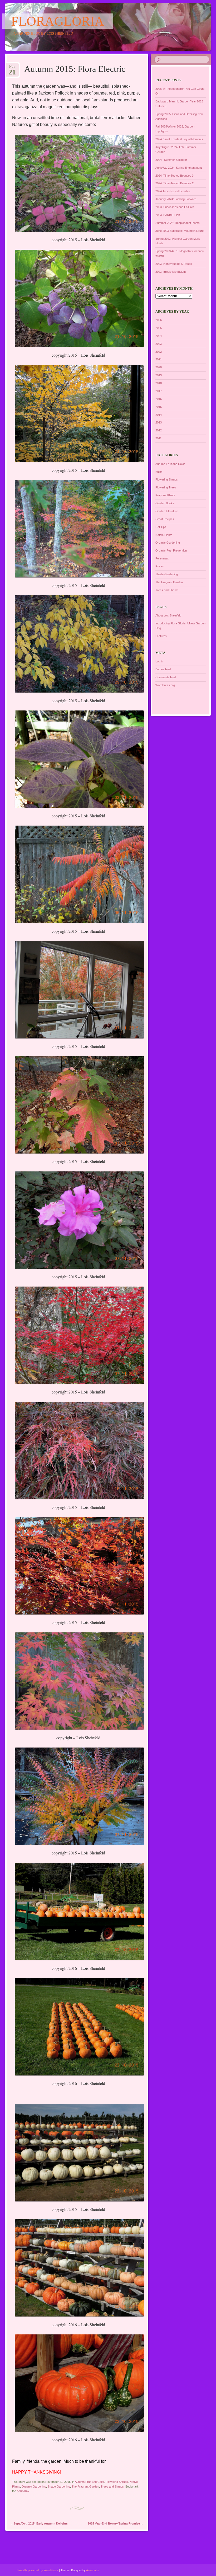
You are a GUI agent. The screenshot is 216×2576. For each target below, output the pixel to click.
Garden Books (165, 503)
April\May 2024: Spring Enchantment (179, 168)
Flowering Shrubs (117, 2482)
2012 (159, 430)
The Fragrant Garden (85, 2486)
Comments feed (166, 677)
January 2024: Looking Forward (176, 199)
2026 (159, 320)
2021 (159, 359)
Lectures (161, 636)
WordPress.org (165, 685)
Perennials (162, 558)
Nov (12, 68)
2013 (159, 422)
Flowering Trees (166, 487)
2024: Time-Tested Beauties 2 (175, 183)
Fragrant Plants (165, 495)
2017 (159, 391)
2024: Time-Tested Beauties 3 (175, 176)
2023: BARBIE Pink (168, 215)
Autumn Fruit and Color (89, 2482)
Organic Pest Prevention (171, 550)
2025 (159, 328)
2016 (159, 399)
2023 (159, 344)
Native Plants (164, 535)
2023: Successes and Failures (175, 207)
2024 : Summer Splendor (171, 160)
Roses (160, 566)
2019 (159, 375)
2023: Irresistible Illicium (171, 272)
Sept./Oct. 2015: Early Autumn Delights (39, 2523)
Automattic (93, 2570)
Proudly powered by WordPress (38, 2570)
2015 (159, 407)
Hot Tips (161, 527)
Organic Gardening (34, 2486)
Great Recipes (165, 519)
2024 (159, 336)
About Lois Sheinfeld (168, 615)
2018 (159, 383)
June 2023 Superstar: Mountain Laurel (180, 231)
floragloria (58, 21)
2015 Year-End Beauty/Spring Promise (116, 2523)
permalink (23, 2491)
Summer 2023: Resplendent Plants (178, 223)
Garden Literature (167, 511)
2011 (158, 438)
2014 (159, 415)
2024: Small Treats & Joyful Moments (179, 139)
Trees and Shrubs (112, 2486)
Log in (159, 661)
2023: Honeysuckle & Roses (174, 264)
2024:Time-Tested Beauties (173, 191)
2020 (159, 367)
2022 (159, 352)
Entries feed (163, 669)
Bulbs (159, 472)
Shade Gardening (59, 2486)
